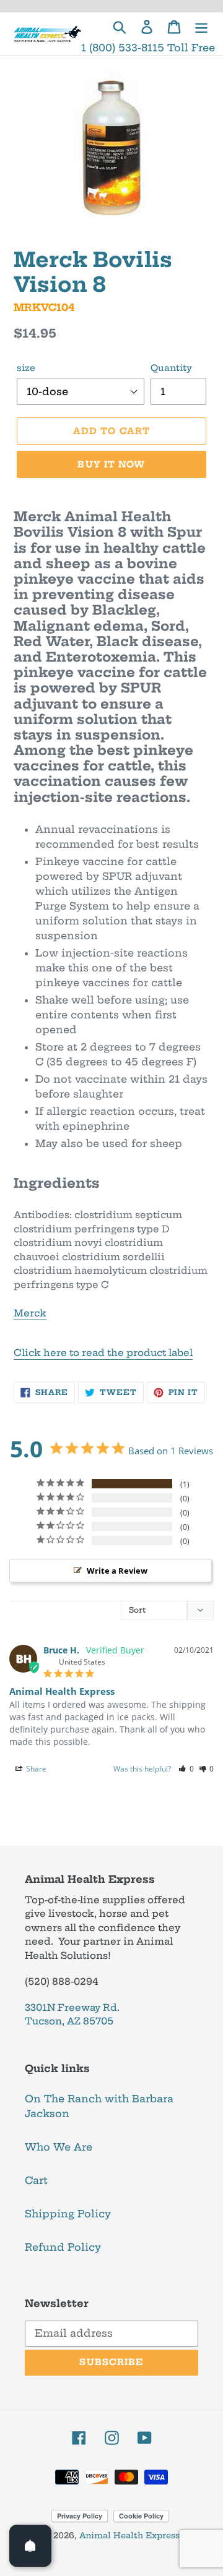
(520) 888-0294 (62, 1981)
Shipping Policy (68, 2214)
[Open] (30, 2546)
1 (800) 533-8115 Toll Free (148, 48)
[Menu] (201, 26)
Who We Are (59, 2147)
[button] (186, 1769)
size (26, 368)
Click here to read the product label (103, 1353)
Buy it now (111, 464)
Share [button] (35, 1769)
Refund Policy (63, 2247)
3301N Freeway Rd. (72, 2007)
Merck (30, 1313)
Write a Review (117, 1571)
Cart (36, 2180)
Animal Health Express (129, 2535)
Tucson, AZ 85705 (69, 2021)
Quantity (171, 368)
